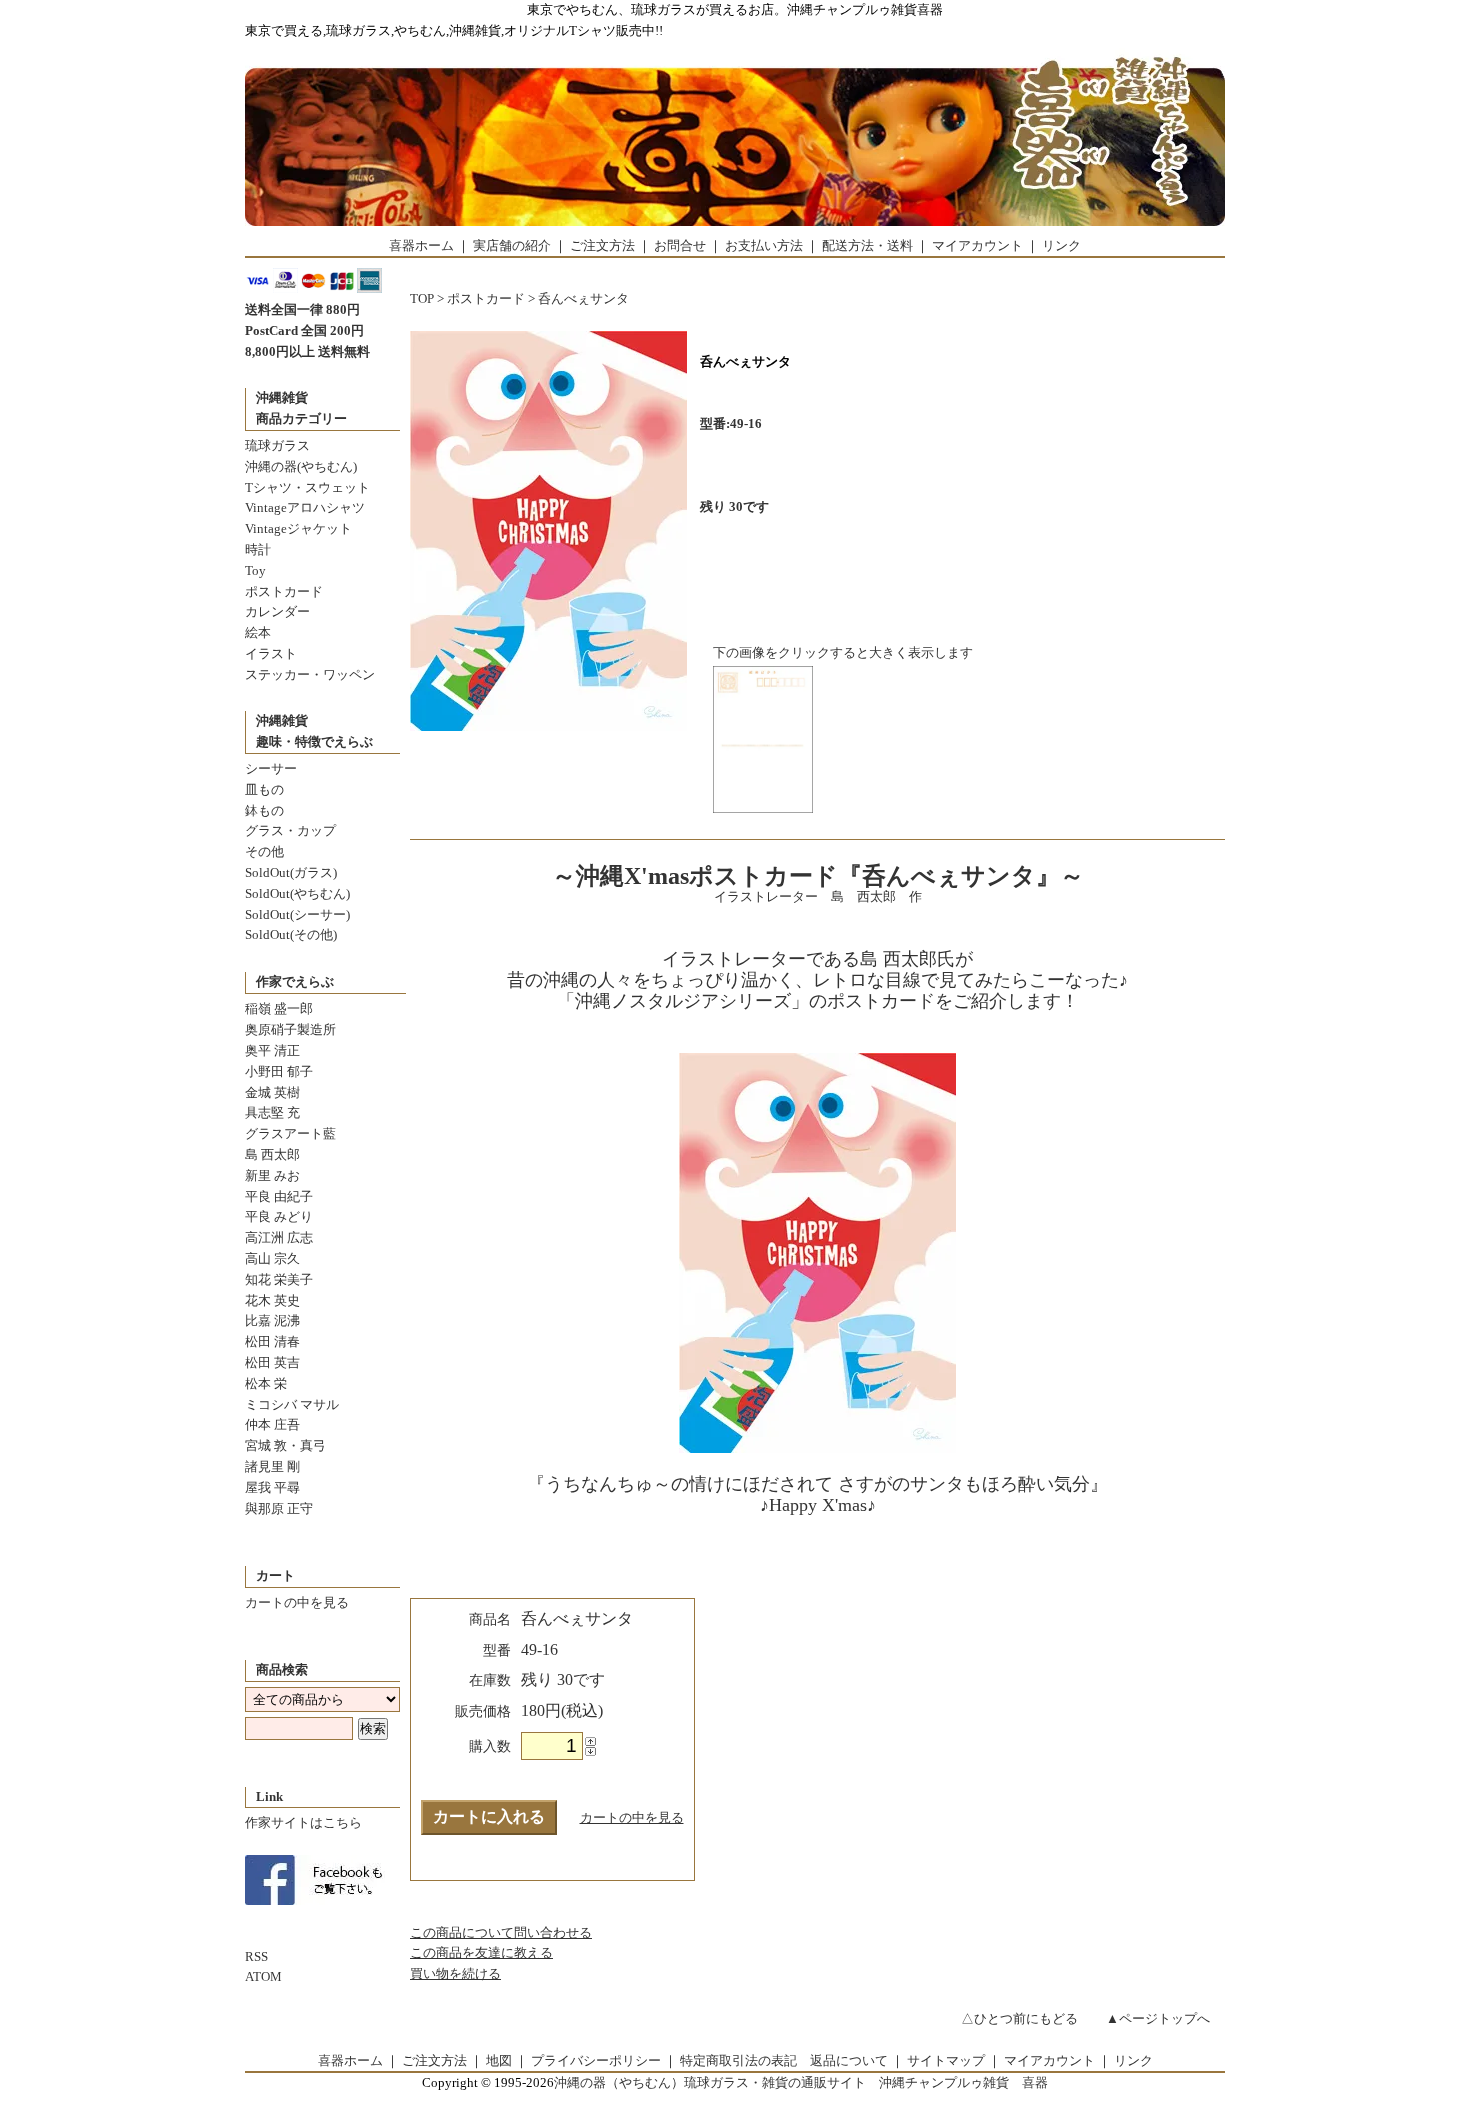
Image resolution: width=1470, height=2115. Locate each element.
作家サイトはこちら (303, 1822)
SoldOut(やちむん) (297, 893)
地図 (499, 2060)
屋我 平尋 (272, 1487)
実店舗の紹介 (512, 245)
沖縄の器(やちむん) (301, 466)
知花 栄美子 (279, 1279)
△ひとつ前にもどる (1019, 2018)
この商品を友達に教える (481, 1952)
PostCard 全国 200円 (304, 330)
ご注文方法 (602, 245)
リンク (1061, 245)
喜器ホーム (421, 245)
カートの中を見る (297, 1602)
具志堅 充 (272, 1112)
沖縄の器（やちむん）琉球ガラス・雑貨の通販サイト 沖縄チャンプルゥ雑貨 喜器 (801, 2082)
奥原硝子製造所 (290, 1029)
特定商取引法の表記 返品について (784, 2060)
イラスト (271, 653)
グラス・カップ (290, 830)
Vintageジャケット (298, 528)
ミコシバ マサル (292, 1404)
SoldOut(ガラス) (291, 872)
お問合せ (680, 245)
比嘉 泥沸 (272, 1320)
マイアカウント (977, 245)
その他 (264, 851)
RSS (256, 1956)
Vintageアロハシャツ (305, 507)
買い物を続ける (455, 1973)
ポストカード (284, 591)
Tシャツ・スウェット (307, 487)
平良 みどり (279, 1216)
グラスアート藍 (290, 1133)
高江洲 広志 (279, 1237)
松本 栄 (266, 1383)
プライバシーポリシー (596, 2060)
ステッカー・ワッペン (310, 674)
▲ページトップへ (1158, 2018)
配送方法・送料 (867, 245)
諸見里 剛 (272, 1466)
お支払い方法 (764, 245)
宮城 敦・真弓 (285, 1445)
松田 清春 (272, 1341)
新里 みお (272, 1175)
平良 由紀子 (279, 1196)
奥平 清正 (272, 1050)
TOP (422, 298)
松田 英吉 (272, 1362)
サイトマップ (946, 2060)
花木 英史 (272, 1300)
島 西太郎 (272, 1154)
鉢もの (264, 810)
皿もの (264, 789)
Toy (255, 570)
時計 (258, 549)
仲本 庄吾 (272, 1424)
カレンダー (277, 611)
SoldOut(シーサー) (297, 914)
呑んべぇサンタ (583, 298)
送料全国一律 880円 (302, 309)
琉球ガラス (277, 445)
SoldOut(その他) (291, 934)
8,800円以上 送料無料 (307, 351)
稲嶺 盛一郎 (279, 1008)
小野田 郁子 (279, 1071)
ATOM (263, 1976)
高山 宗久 (272, 1258)
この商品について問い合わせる (501, 1932)
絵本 (258, 632)
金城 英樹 (272, 1092)
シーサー (271, 768)
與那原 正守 (279, 1508)
